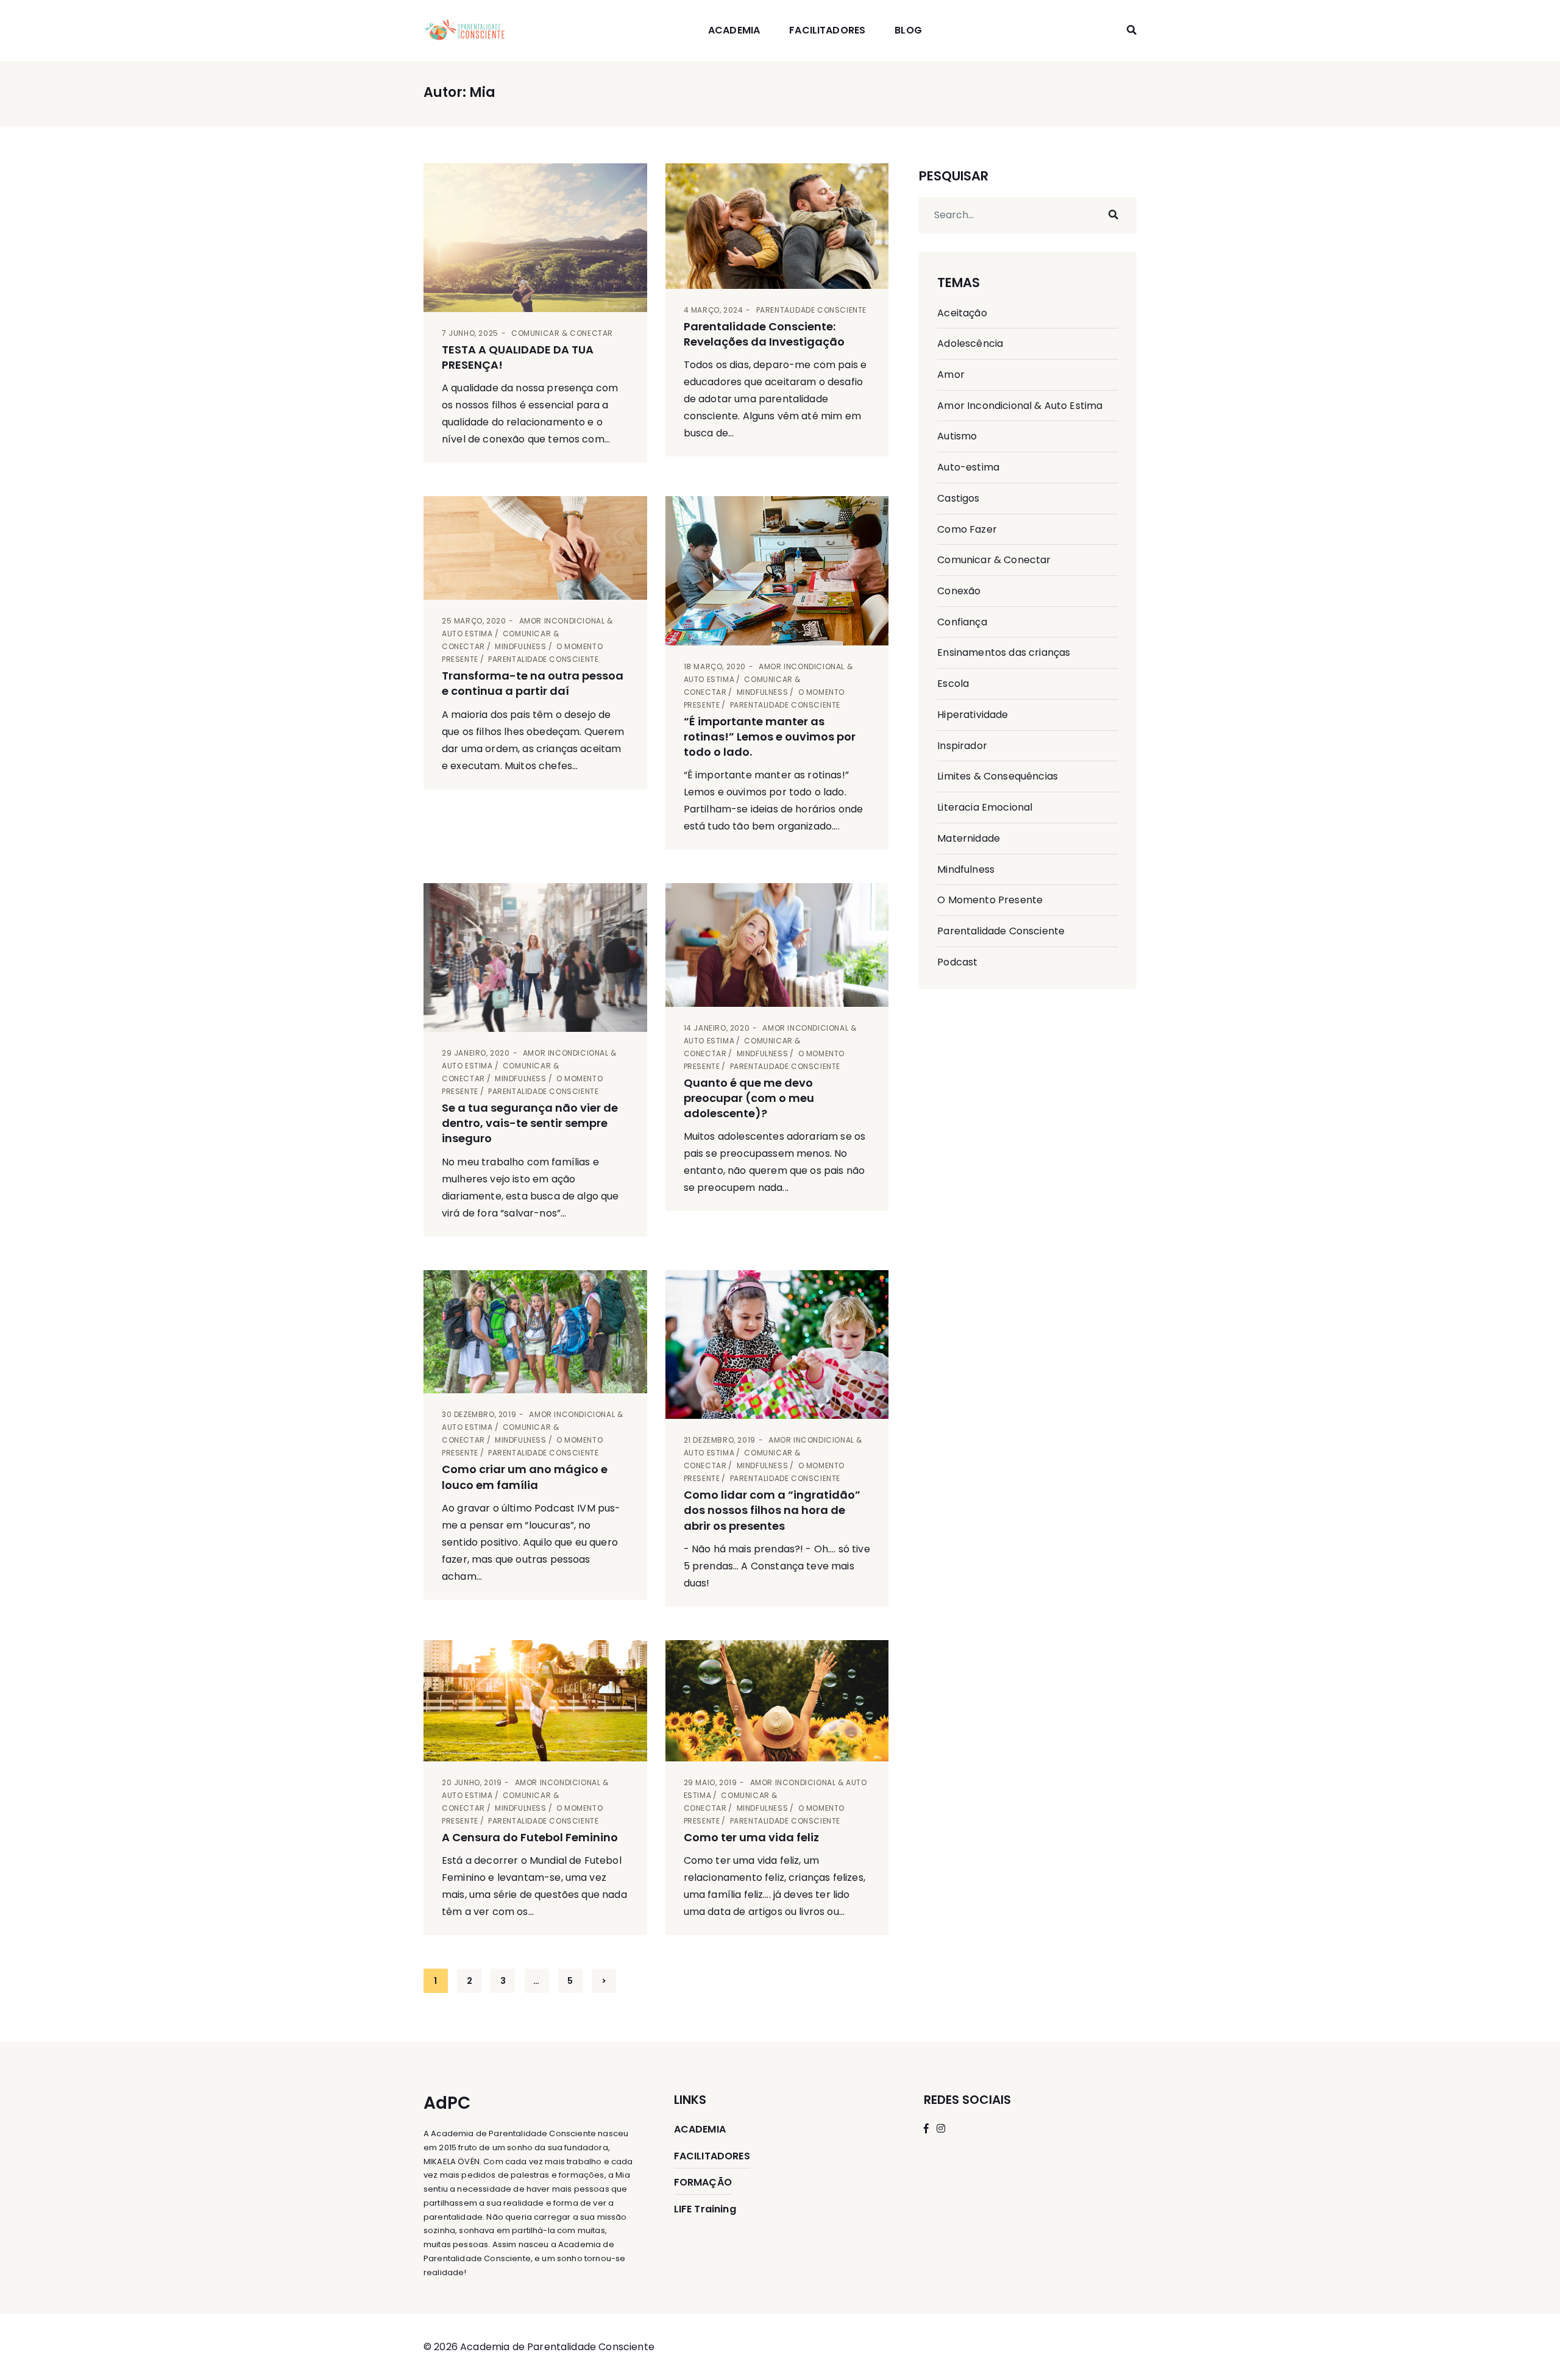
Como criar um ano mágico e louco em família (525, 1477)
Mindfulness (521, 646)
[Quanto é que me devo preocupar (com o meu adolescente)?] (777, 945)
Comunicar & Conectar (562, 333)
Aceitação (962, 313)
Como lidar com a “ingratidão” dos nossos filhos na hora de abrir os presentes (772, 1510)
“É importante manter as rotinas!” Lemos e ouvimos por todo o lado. (770, 737)
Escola (953, 684)
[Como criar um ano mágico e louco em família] (535, 1332)
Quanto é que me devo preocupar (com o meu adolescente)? (749, 1098)
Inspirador (962, 746)
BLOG (908, 30)
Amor (951, 375)
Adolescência (970, 343)
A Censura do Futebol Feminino (530, 1837)
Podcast (957, 962)
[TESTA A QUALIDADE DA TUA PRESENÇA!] (535, 238)
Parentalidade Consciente (811, 310)
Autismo (957, 436)
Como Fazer (967, 529)
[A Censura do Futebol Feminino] (535, 1701)
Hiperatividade (973, 715)
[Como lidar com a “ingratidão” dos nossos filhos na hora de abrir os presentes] (777, 1345)
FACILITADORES (827, 30)
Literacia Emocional (985, 807)
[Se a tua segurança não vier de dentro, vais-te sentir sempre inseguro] (535, 957)
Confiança (962, 622)
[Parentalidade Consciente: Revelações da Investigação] (777, 226)
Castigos (958, 498)
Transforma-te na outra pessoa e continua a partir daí (533, 683)
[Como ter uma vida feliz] (777, 1701)
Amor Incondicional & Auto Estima (1020, 406)
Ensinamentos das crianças (1004, 652)
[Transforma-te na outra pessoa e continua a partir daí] (535, 548)
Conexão (959, 591)
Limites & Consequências (998, 776)
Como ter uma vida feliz (751, 1837)
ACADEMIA (734, 30)
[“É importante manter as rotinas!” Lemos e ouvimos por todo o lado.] (777, 570)
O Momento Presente (990, 900)
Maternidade (969, 838)
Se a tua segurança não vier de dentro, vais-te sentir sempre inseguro (530, 1123)
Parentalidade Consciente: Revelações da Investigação (764, 334)
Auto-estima (968, 467)
